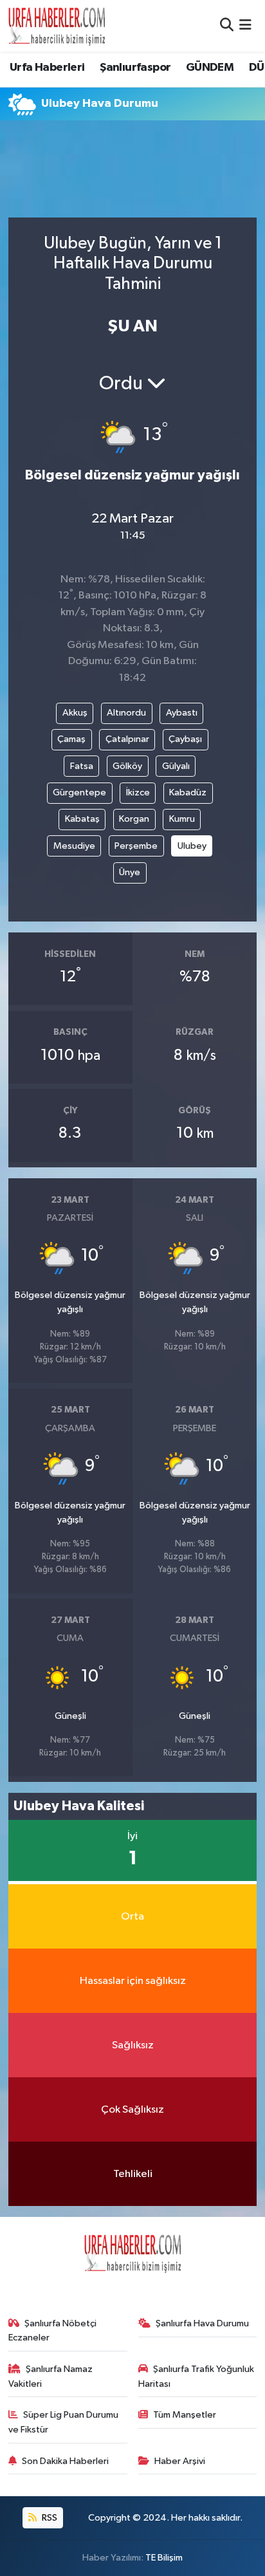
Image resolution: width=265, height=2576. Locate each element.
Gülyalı (176, 766)
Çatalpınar (127, 739)
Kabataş (82, 819)
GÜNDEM (210, 68)
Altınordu (126, 713)
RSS (49, 2518)
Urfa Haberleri (47, 68)
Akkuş (75, 713)
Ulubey (192, 846)
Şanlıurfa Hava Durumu (202, 2323)
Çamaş (71, 739)
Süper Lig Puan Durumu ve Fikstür (64, 2422)
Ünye (130, 872)
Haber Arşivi (180, 2461)
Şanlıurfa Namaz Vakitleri (51, 2376)
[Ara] (227, 25)
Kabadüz (188, 792)
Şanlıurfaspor (135, 68)
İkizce (138, 792)
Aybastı (182, 713)
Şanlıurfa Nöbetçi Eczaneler (53, 2330)
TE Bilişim (164, 2558)
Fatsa (82, 766)
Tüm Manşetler (185, 2415)
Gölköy (127, 766)
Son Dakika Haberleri (65, 2461)
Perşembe (136, 846)
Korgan (134, 819)
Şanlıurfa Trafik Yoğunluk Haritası (196, 2376)
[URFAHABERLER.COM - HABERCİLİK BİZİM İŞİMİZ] (57, 26)
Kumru (182, 819)
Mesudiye (74, 846)
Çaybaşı (185, 739)
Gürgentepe (79, 792)
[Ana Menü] (245, 25)
